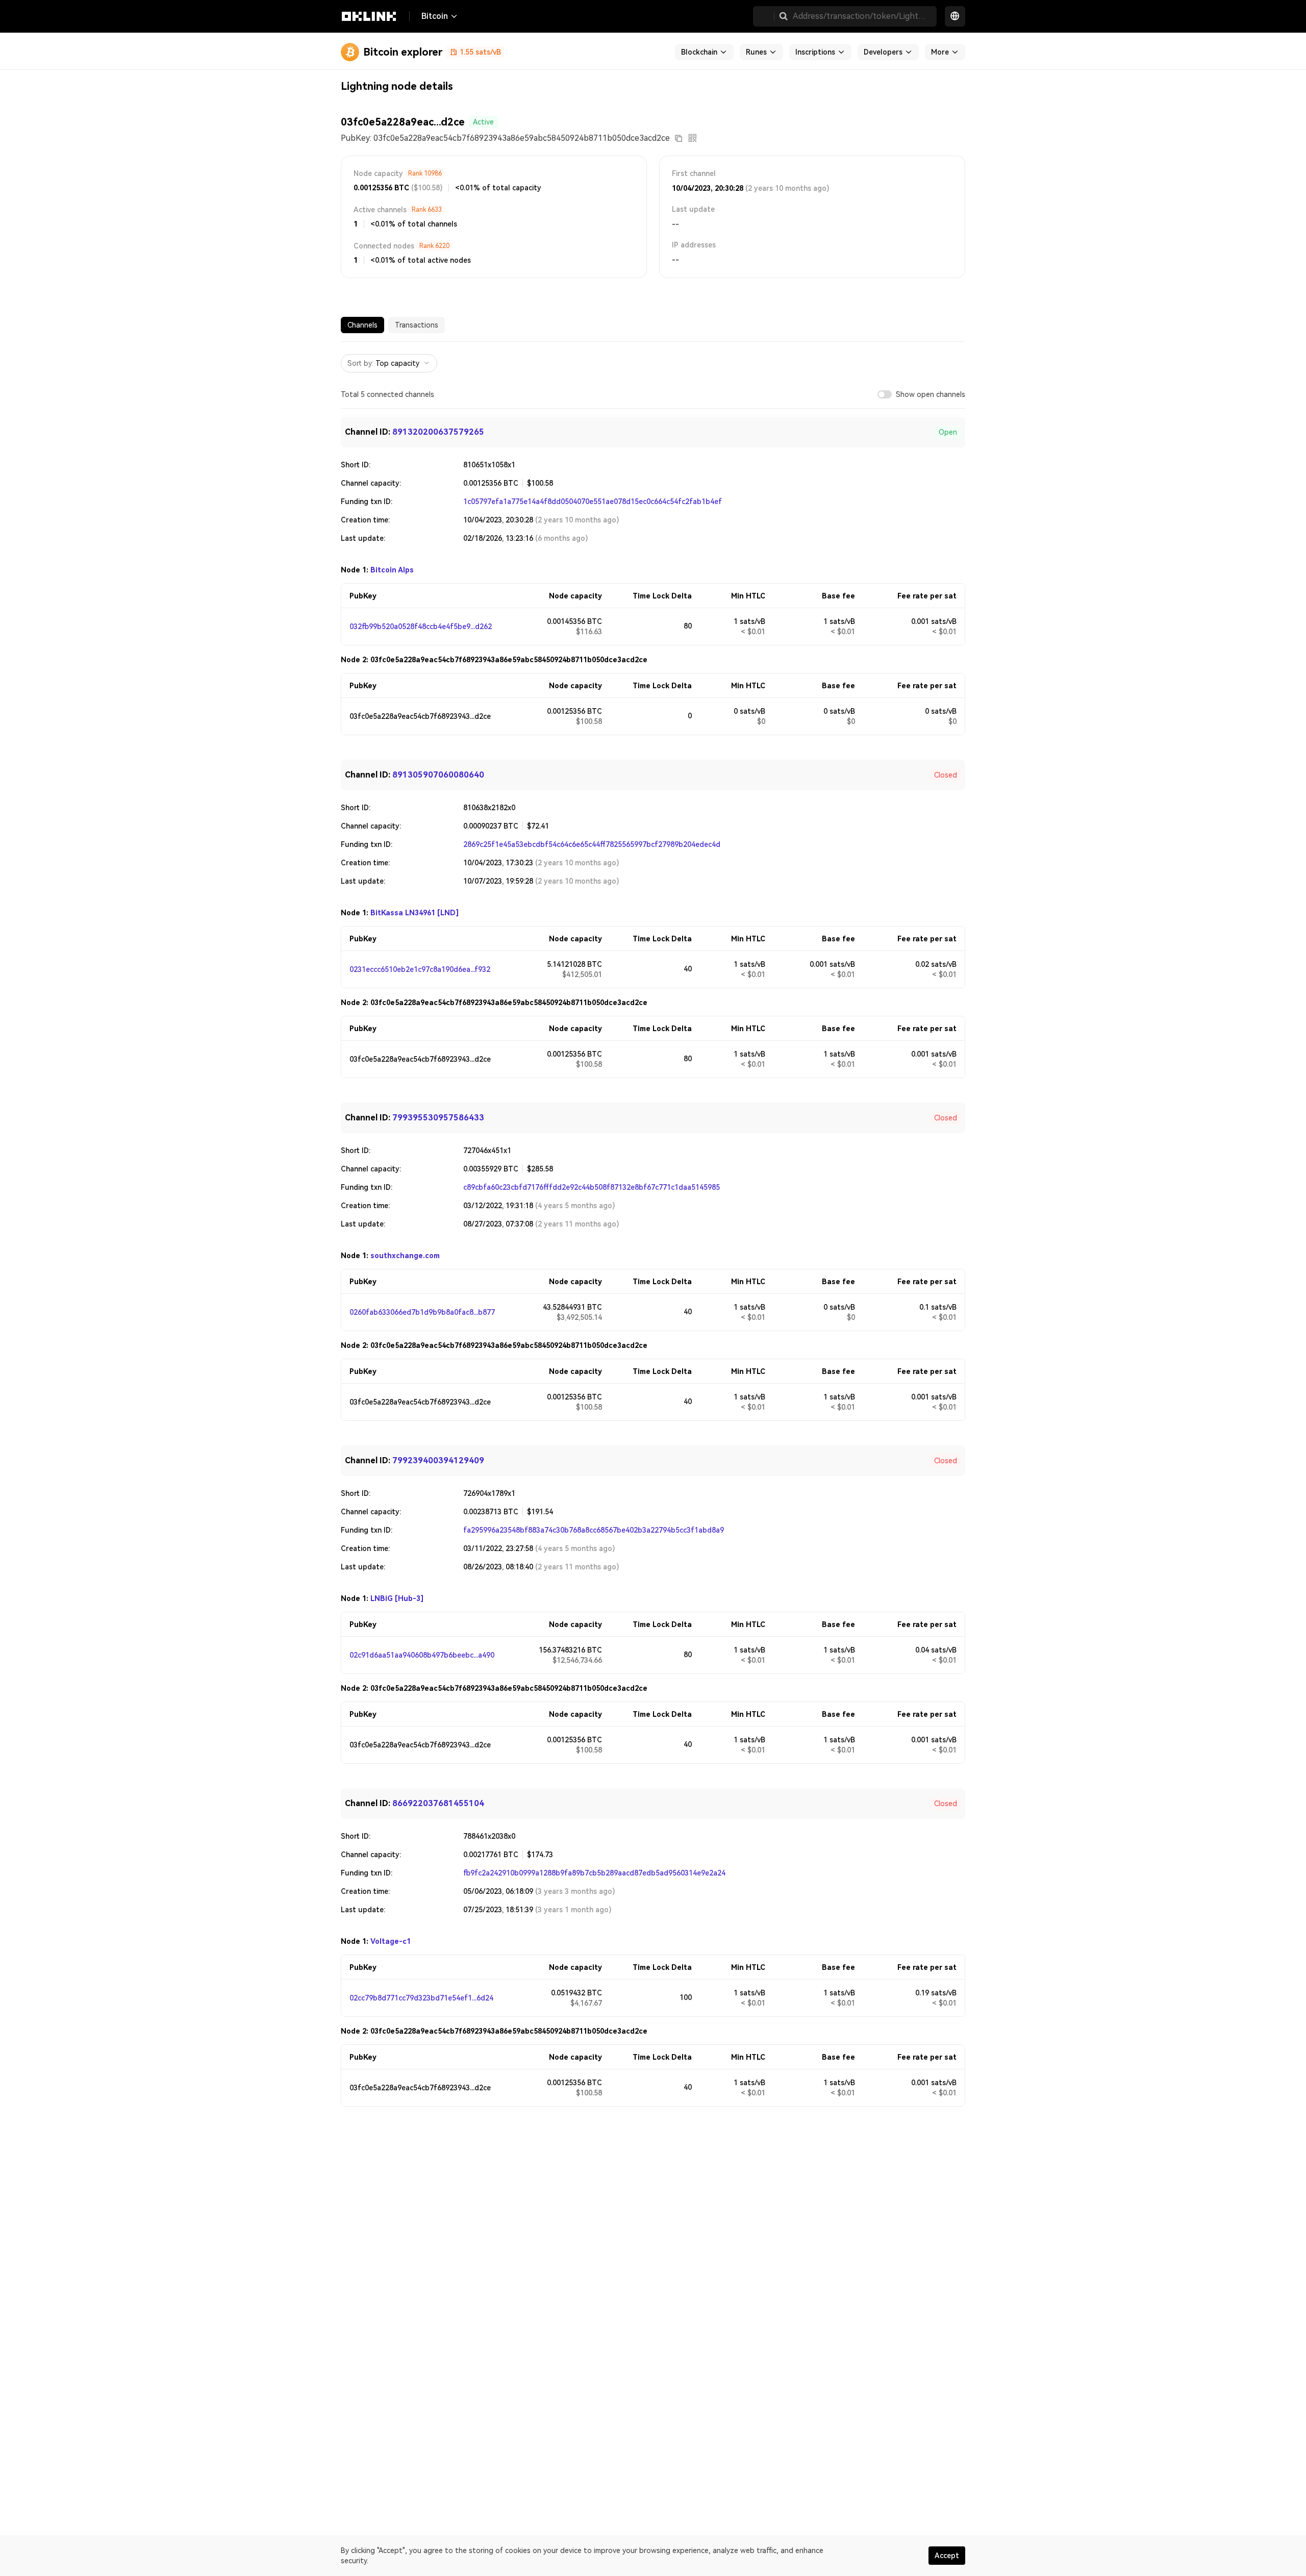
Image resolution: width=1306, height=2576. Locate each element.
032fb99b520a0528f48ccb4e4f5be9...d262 (421, 627)
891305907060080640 (438, 775)
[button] (784, 16)
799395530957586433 (438, 1118)
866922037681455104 (438, 1803)
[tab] (362, 325)
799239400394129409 (438, 1460)
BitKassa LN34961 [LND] (415, 913)
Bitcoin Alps (392, 570)
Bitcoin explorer (403, 52)
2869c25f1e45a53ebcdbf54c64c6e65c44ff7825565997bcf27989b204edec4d (592, 844)
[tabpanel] (653, 1224)
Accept (947, 2556)
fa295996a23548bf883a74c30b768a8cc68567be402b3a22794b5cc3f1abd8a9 (594, 1530)
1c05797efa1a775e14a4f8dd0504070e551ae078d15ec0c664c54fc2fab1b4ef (593, 502)
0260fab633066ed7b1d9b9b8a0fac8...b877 (422, 1312)
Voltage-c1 (391, 1941)
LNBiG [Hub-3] (397, 1598)
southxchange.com (405, 1256)
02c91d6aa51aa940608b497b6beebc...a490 (422, 1655)
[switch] (885, 394)
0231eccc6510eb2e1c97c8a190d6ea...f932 (420, 969)
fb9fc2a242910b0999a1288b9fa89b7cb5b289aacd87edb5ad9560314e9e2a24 (594, 1873)
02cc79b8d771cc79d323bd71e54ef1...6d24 (421, 1998)
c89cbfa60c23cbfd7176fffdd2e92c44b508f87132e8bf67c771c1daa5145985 (592, 1187)
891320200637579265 (438, 432)
